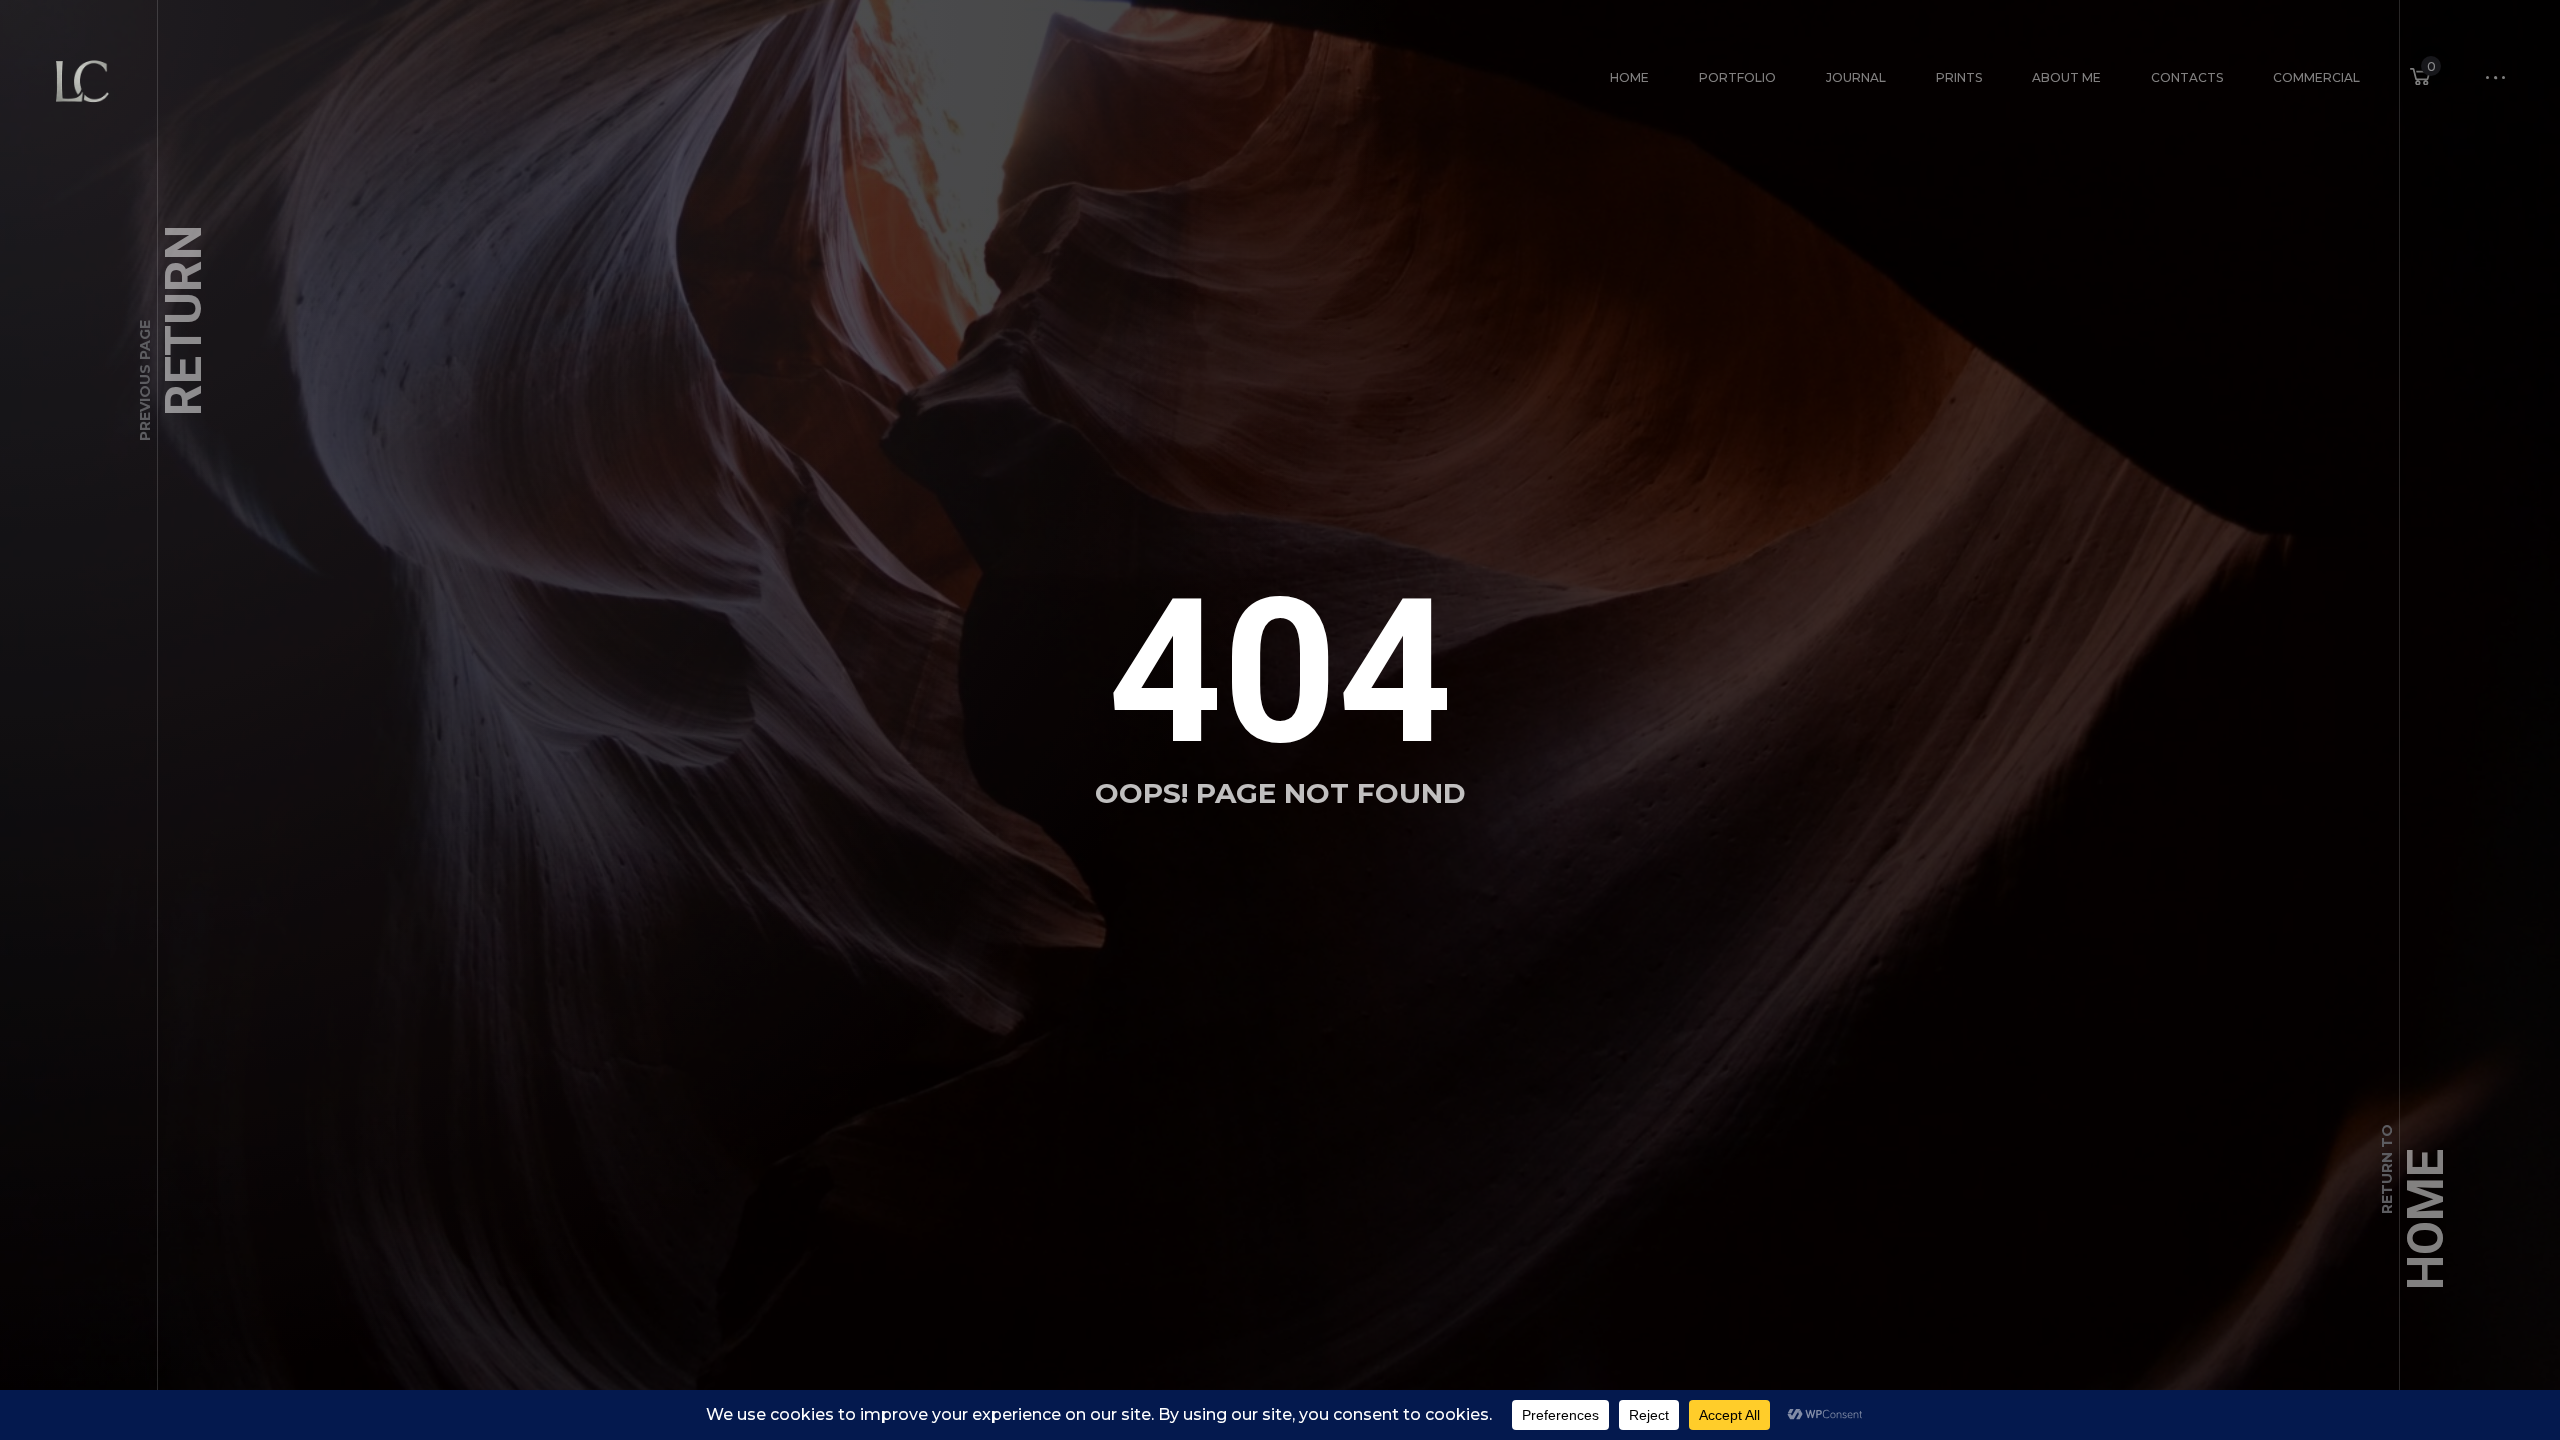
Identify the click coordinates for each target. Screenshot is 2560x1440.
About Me (2066, 77)
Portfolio (1737, 77)
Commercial (2316, 77)
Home (1629, 77)
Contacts (2187, 77)
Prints (1959, 77)
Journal (1856, 77)
